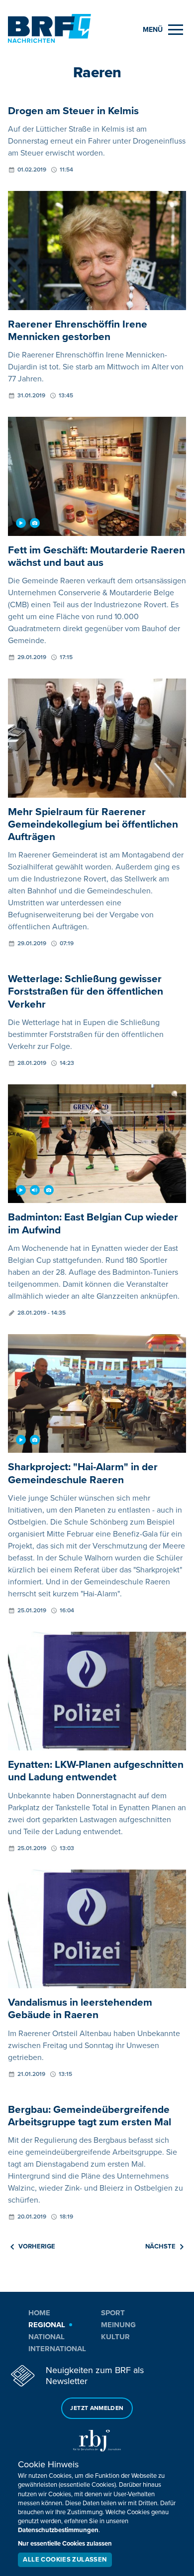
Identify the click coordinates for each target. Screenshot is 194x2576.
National (47, 2337)
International (57, 2349)
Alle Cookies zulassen (65, 2560)
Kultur (115, 2337)
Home (39, 2313)
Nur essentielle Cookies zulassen (65, 2544)
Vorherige (37, 2246)
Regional (47, 2325)
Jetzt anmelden (97, 2408)
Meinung (118, 2325)
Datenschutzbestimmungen (58, 2530)
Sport (113, 2313)
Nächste (160, 2246)
